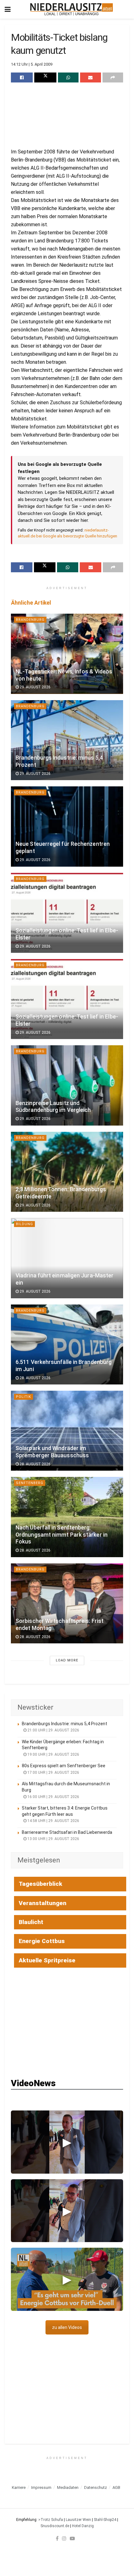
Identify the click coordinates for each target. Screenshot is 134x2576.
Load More (67, 1660)
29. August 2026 (35, 687)
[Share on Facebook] (22, 77)
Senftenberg (30, 1483)
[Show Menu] (8, 9)
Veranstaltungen (43, 1903)
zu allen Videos (67, 2327)
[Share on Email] (90, 77)
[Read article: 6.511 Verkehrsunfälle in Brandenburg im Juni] (67, 1344)
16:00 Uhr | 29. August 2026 (53, 1797)
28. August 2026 (35, 1378)
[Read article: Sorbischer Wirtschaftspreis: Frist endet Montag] (67, 1603)
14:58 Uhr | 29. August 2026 (53, 1821)
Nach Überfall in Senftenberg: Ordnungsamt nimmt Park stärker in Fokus (62, 1535)
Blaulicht (31, 1922)
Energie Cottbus (42, 1941)
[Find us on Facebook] (57, 2538)
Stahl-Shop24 (105, 2520)
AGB (116, 2487)
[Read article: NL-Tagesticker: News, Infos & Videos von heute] (67, 654)
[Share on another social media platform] (113, 77)
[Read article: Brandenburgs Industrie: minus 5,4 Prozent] (67, 740)
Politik (24, 1397)
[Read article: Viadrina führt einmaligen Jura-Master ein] (67, 1258)
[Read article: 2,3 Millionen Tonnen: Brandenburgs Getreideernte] (67, 1172)
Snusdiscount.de (55, 2526)
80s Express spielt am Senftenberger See (64, 1766)
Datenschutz (96, 2487)
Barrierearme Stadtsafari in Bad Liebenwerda (67, 1832)
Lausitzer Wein (78, 2520)
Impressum (41, 2487)
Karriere (19, 2487)
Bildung (24, 1224)
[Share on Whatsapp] (68, 77)
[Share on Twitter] (45, 77)
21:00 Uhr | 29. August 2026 (53, 1730)
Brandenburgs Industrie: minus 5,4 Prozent (65, 1724)
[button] (67, 2142)
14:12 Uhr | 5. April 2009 (32, 64)
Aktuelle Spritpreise (47, 1960)
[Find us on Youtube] (72, 2538)
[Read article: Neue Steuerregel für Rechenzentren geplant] (67, 826)
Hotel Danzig (83, 2526)
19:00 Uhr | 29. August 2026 (53, 1754)
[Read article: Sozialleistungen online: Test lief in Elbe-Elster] (67, 913)
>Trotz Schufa (51, 2520)
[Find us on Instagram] (64, 2538)
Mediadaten (68, 2487)
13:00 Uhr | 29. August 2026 (53, 1839)
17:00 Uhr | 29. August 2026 (53, 1773)
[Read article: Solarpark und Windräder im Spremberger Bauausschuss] (67, 1431)
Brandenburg (30, 620)
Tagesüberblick (41, 1884)
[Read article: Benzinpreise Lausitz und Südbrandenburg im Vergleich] (67, 1085)
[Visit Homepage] (72, 9)
